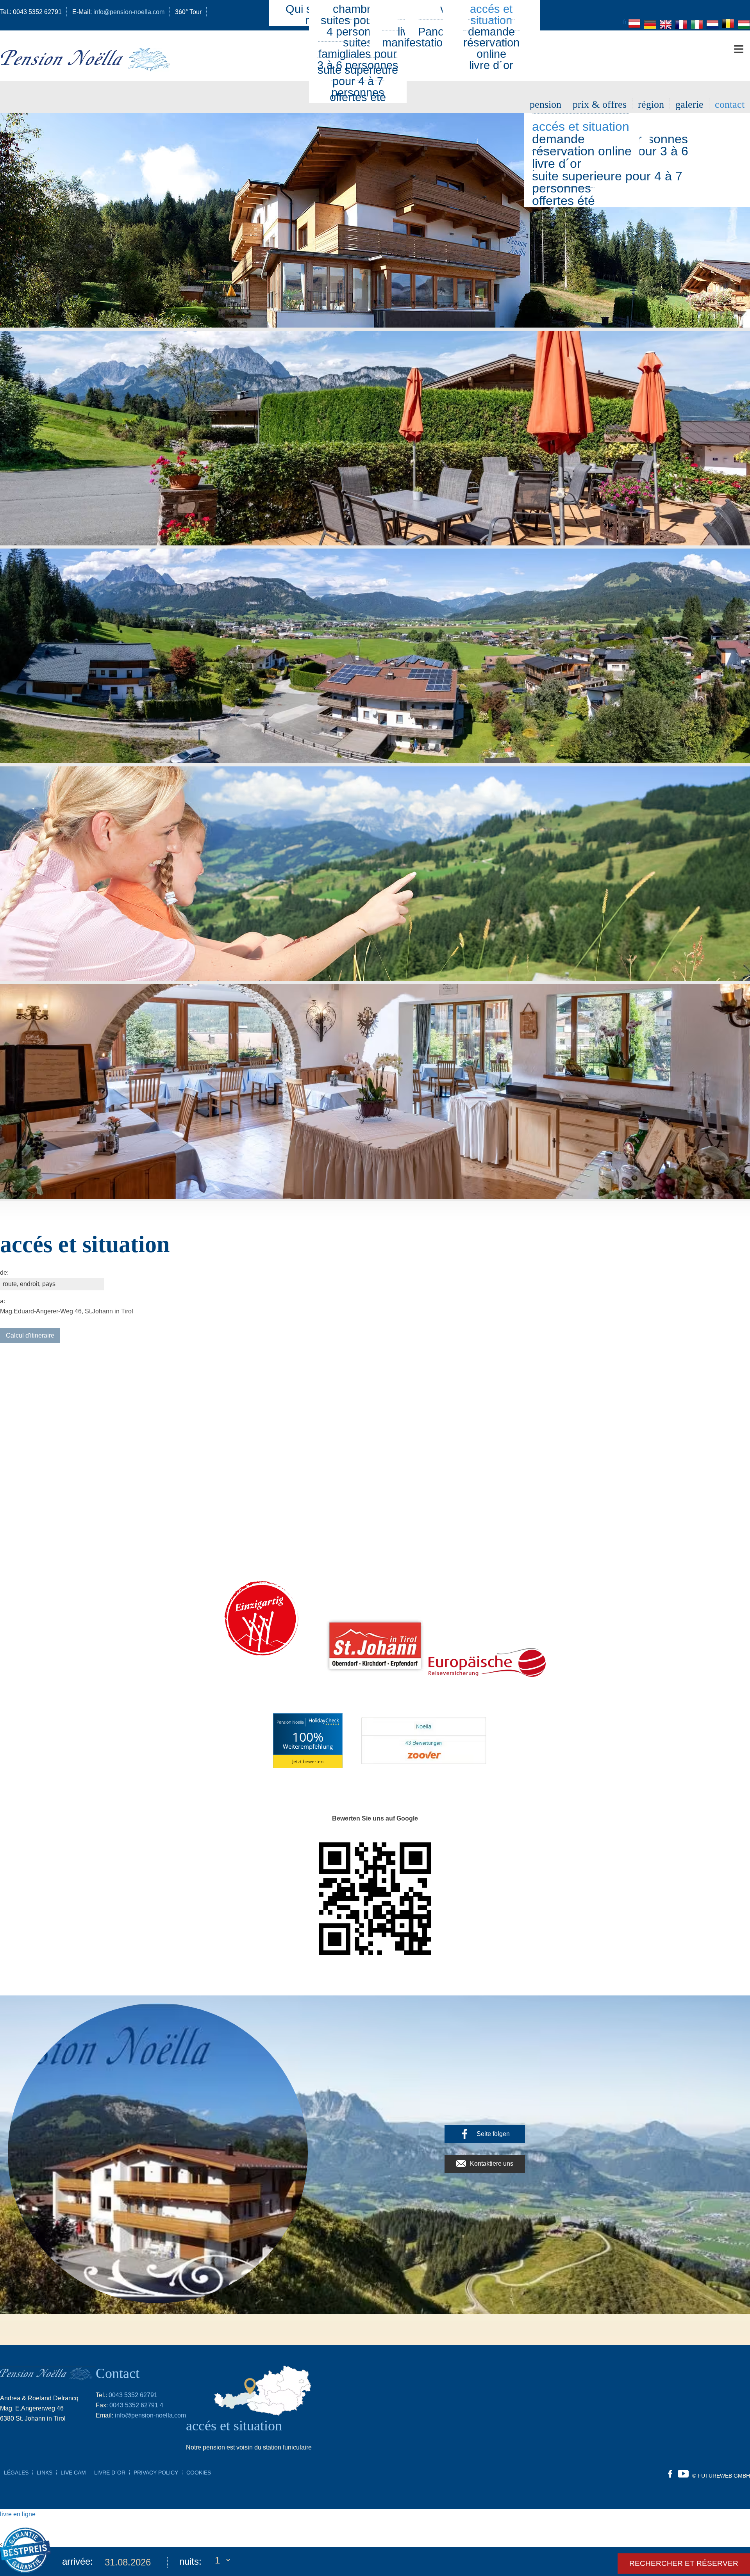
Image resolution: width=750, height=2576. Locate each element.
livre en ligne (18, 2514)
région (651, 104)
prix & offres (600, 104)
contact (730, 104)
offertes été (563, 201)
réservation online (491, 48)
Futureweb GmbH (724, 2476)
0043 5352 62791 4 (136, 2405)
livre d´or (491, 65)
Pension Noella (290, 1722)
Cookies (199, 2473)
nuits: (190, 2561)
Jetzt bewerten (308, 1761)
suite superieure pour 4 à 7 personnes (607, 182)
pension (546, 104)
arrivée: (78, 2561)
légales (16, 2473)
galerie (689, 104)
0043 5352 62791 (133, 2395)
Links (45, 2473)
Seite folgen (493, 2134)
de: (4, 1273)
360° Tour (188, 12)
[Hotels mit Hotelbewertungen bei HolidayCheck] (323, 1722)
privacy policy (156, 2473)
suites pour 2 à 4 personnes (358, 26)
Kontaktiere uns (492, 2164)
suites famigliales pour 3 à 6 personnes (358, 54)
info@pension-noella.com (150, 2415)
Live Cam (73, 2473)
